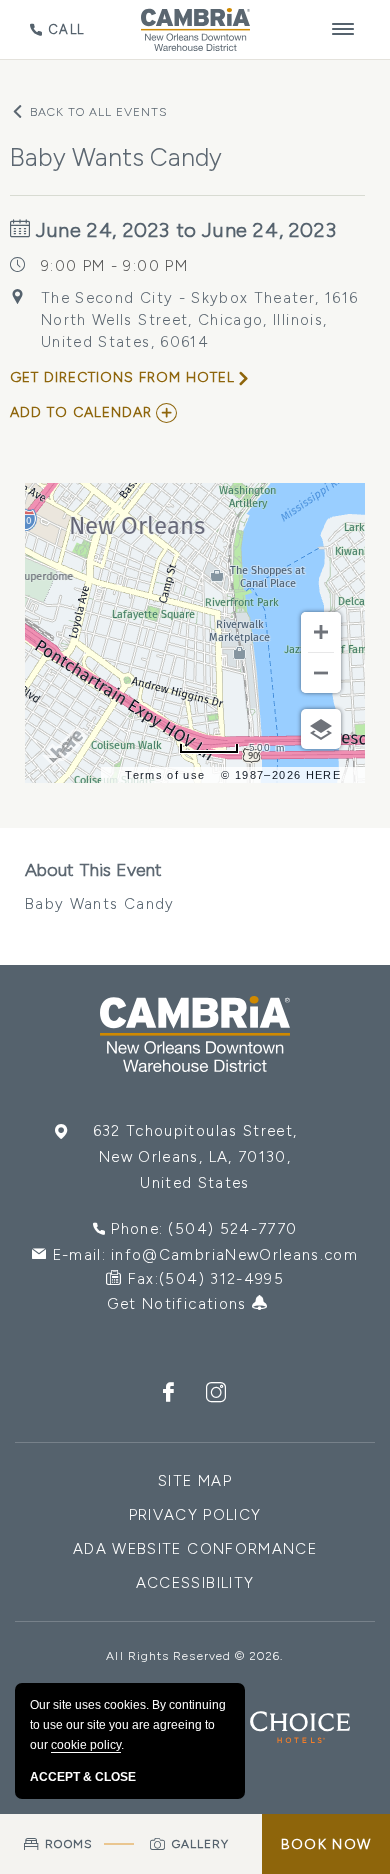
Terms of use (165, 775)
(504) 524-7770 (232, 1229)
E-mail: (206, 1255)
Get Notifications (179, 1304)
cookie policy (86, 1745)
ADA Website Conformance (195, 1549)
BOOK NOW (326, 1844)
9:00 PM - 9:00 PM (114, 266)
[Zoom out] (321, 673)
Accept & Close (83, 1777)
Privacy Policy (195, 1515)
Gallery (201, 1844)
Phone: (204, 1229)
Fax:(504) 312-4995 (206, 1279)
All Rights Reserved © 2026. (194, 1656)
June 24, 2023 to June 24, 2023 (184, 230)
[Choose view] (321, 729)
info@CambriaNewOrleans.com (234, 1255)
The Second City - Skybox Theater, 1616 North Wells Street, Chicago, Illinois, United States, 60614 (199, 320)
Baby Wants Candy (100, 886)
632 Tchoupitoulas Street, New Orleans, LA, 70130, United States (195, 1157)
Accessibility (195, 1583)
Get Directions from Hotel (122, 377)
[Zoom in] (321, 632)
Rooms (68, 1844)
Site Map (195, 1481)
